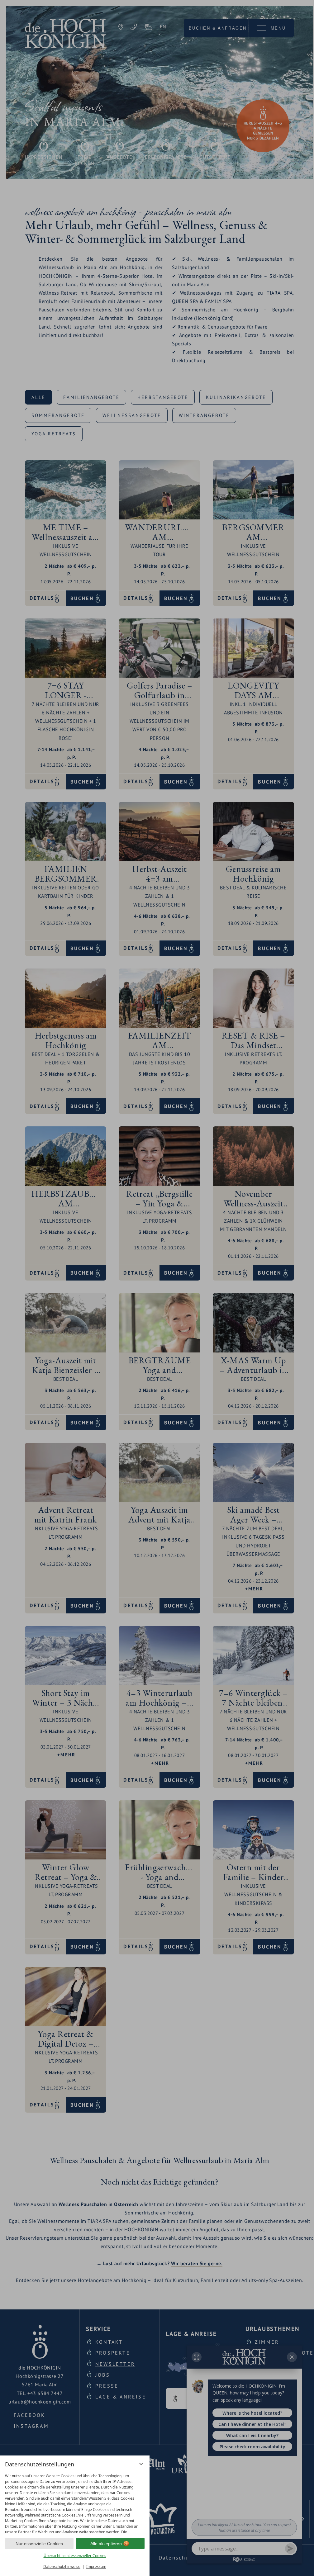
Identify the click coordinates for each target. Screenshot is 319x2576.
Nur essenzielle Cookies (39, 2544)
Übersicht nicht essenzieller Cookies (75, 2556)
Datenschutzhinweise (62, 2567)
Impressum (96, 2567)
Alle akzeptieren (106, 2544)
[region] (75, 2502)
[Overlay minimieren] (141, 2464)
